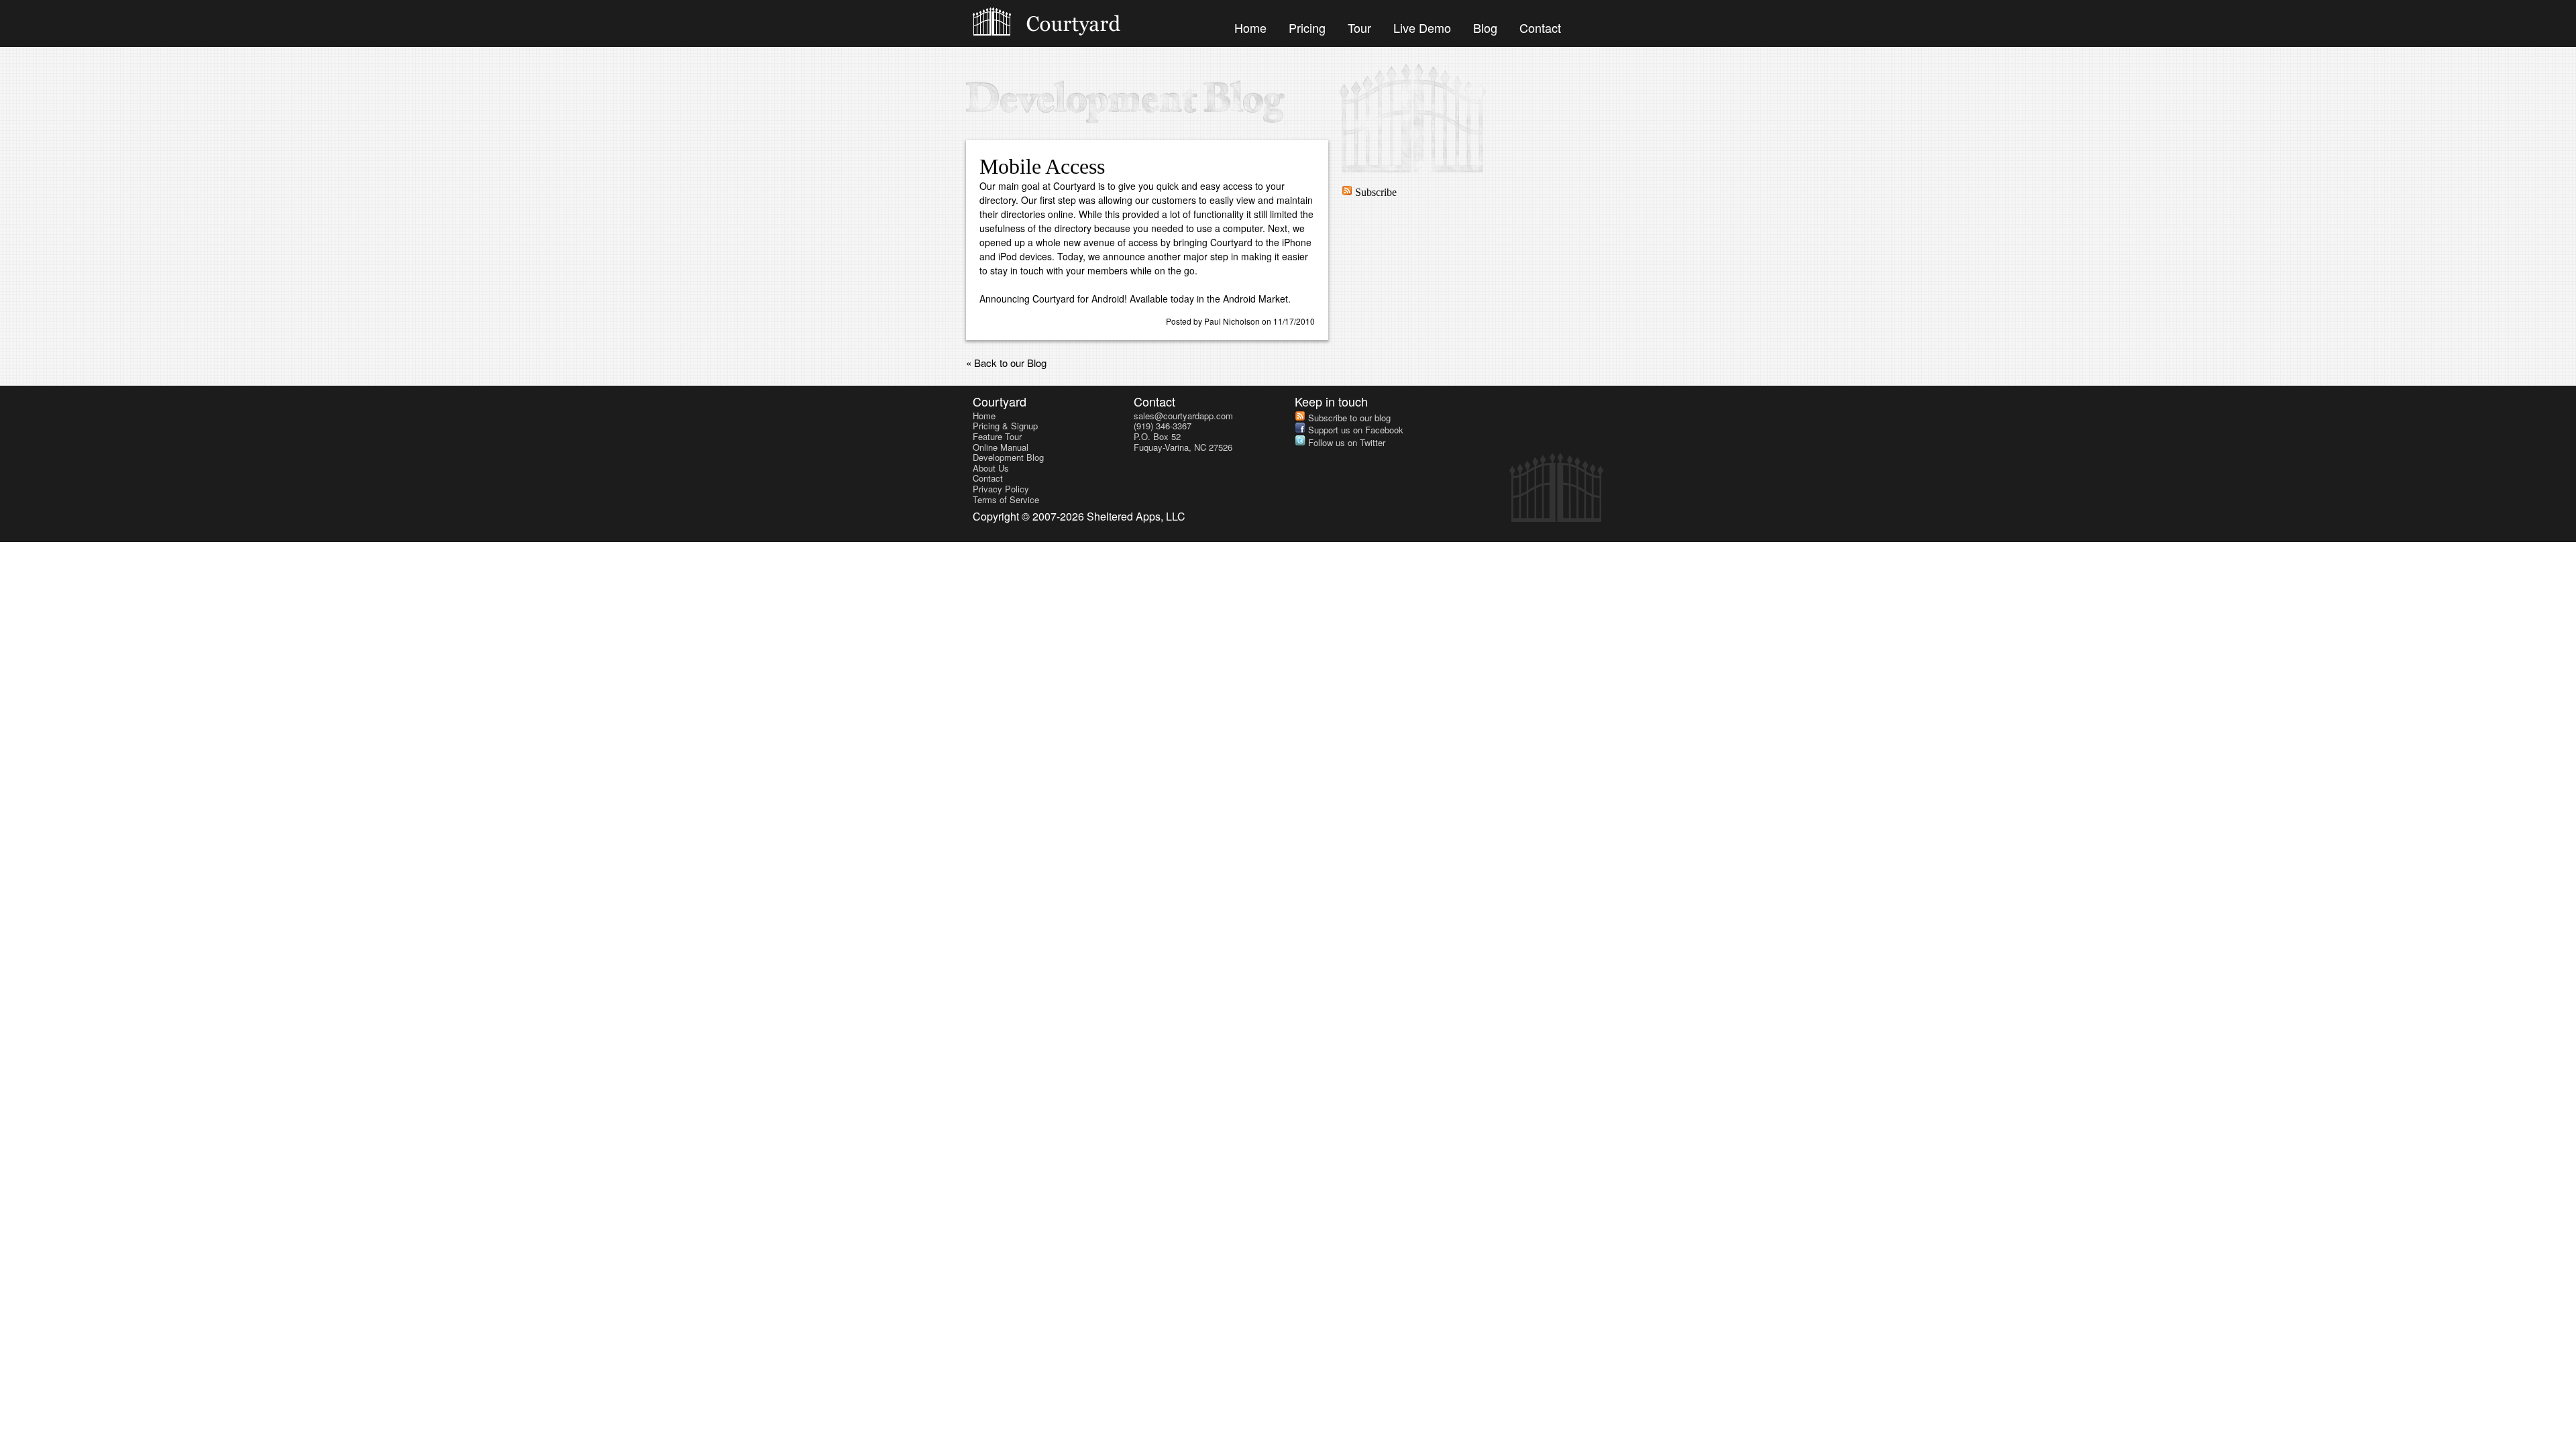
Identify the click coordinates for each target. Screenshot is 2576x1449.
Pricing (1307, 28)
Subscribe (1375, 192)
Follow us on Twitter (1345, 442)
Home (1250, 28)
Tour (1359, 28)
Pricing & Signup (1005, 426)
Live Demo (1422, 28)
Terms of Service (1006, 499)
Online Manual (1001, 447)
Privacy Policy (1001, 489)
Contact (1540, 28)
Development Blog (1008, 457)
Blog (1485, 28)
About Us (991, 468)
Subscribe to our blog (1348, 418)
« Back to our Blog (1006, 363)
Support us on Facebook (1354, 430)
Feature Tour (997, 436)
